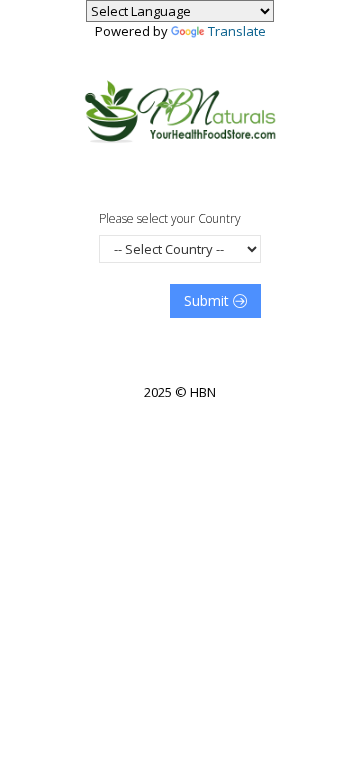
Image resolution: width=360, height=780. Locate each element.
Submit (208, 300)
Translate (237, 31)
